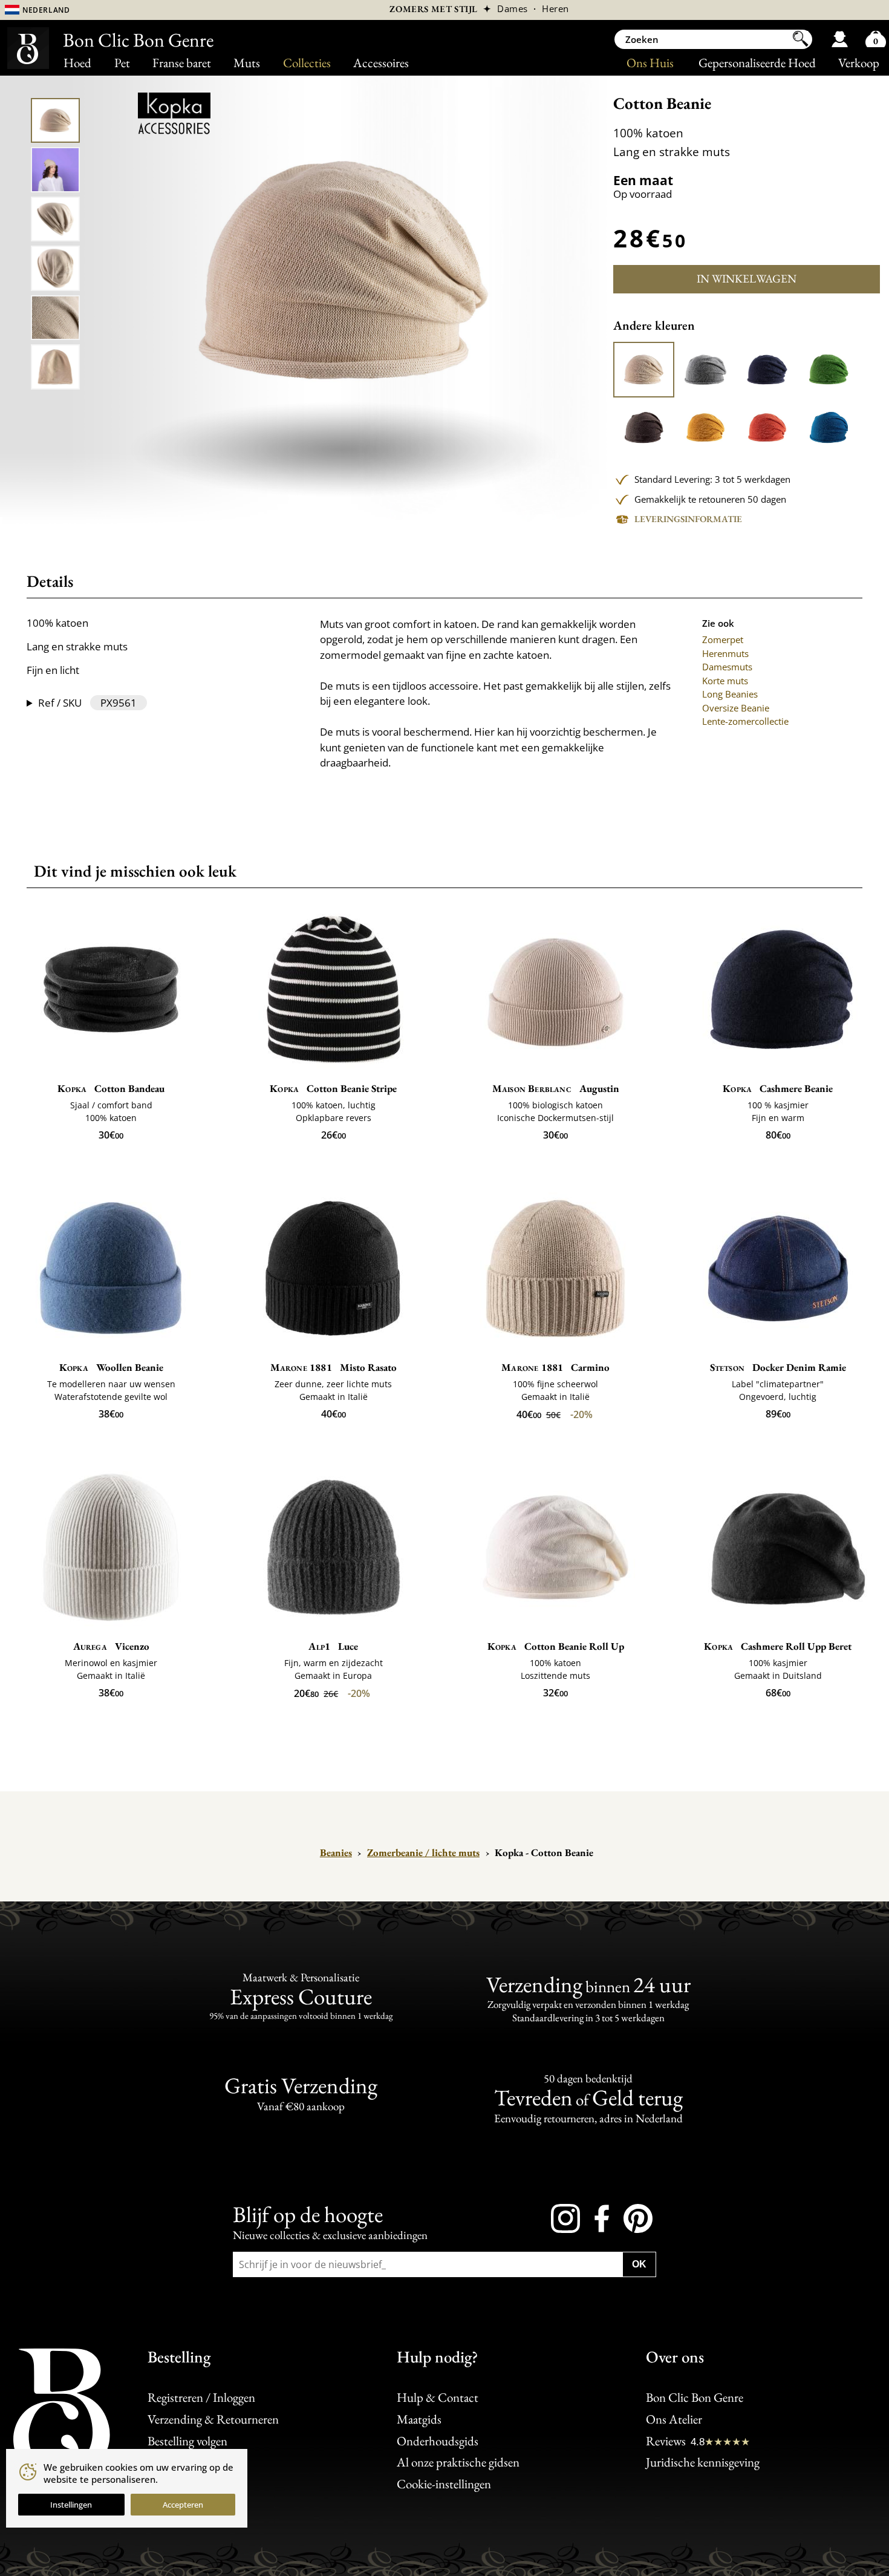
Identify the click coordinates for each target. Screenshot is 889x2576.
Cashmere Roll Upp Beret (778, 1646)
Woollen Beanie (111, 1367)
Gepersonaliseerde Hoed (757, 63)
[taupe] (644, 427)
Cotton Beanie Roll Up (556, 1646)
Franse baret (182, 63)
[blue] (829, 427)
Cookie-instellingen (444, 2484)
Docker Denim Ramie (778, 1367)
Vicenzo (111, 1646)
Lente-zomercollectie (745, 721)
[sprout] (829, 370)
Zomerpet (723, 639)
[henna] (767, 427)
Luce (333, 1646)
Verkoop (859, 63)
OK (639, 2264)
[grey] (705, 370)
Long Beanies (730, 694)
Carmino (555, 1367)
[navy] (767, 370)
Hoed (77, 63)
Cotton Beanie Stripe (333, 1088)
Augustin (556, 1088)
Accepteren (183, 2505)
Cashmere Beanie (778, 1088)
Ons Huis (650, 63)
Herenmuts (725, 653)
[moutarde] (705, 427)
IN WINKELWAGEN (747, 279)
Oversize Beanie (736, 708)
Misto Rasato (334, 1367)
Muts (247, 63)
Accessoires (381, 63)
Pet (122, 63)
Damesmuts (727, 667)
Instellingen (71, 2505)
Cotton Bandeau (111, 1088)
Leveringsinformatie (688, 519)
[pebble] (644, 370)
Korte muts (725, 681)
